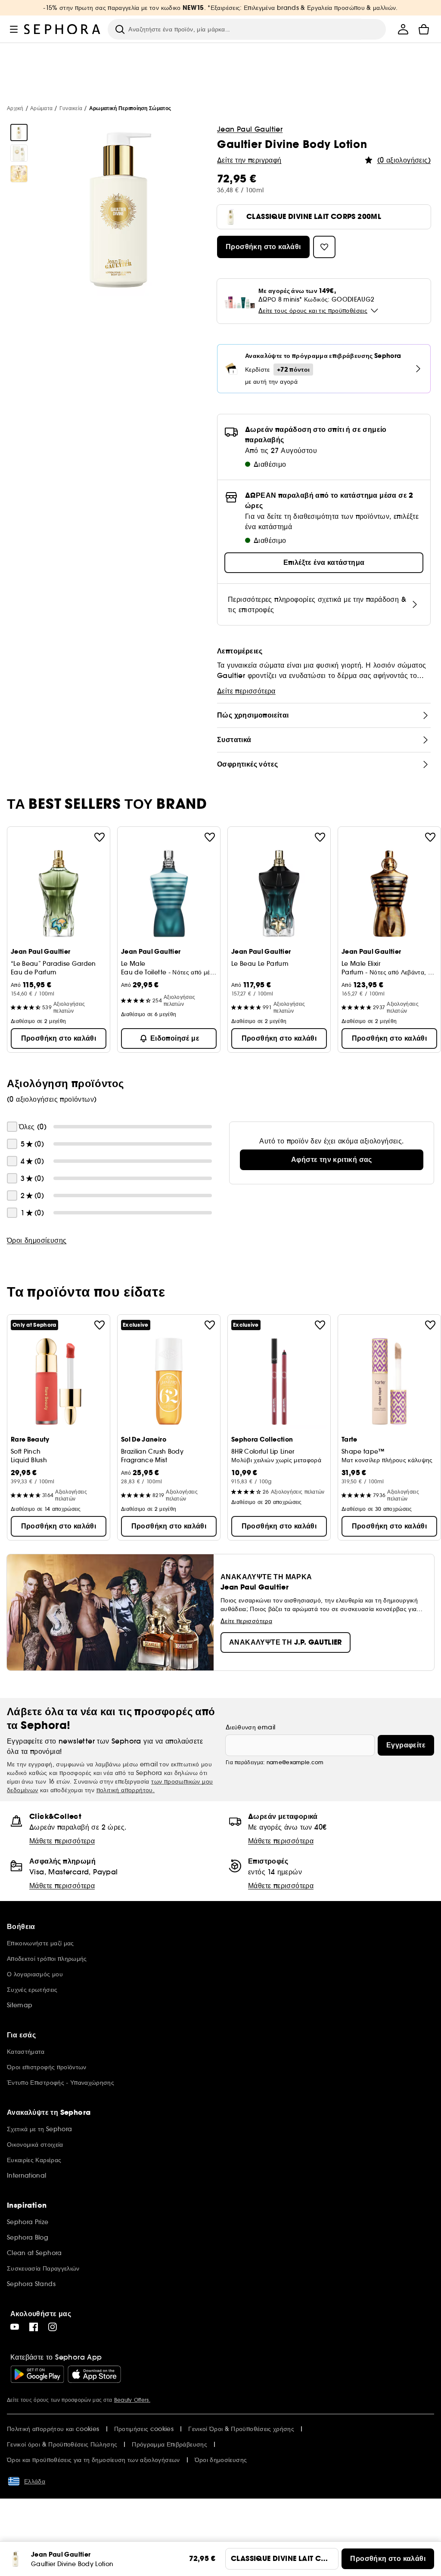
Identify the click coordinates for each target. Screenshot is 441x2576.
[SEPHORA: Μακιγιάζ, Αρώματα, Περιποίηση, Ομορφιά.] (62, 29)
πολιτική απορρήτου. (126, 1790)
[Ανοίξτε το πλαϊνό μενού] (14, 29)
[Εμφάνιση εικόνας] (19, 132)
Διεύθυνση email (250, 1727)
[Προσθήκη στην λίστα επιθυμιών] (99, 837)
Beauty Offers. (132, 2400)
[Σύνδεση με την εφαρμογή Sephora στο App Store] (94, 2374)
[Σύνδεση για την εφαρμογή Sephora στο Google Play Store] (37, 2374)
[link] (332, 1160)
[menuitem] (403, 29)
